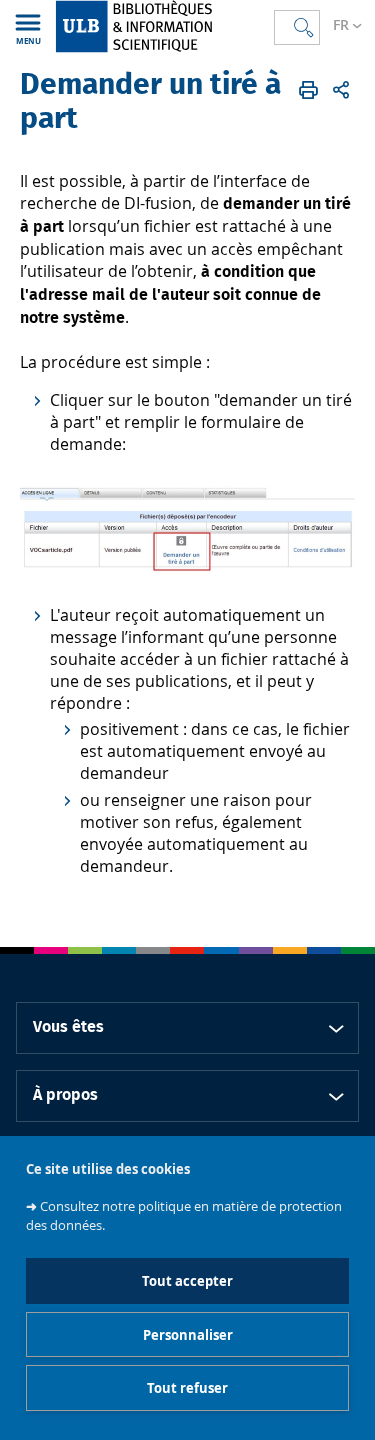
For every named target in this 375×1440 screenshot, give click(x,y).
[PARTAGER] (341, 90)
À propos (65, 1095)
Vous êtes (68, 1027)
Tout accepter (187, 1281)
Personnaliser (188, 1335)
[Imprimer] (308, 90)
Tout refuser (187, 1388)
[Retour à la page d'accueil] (163, 26)
